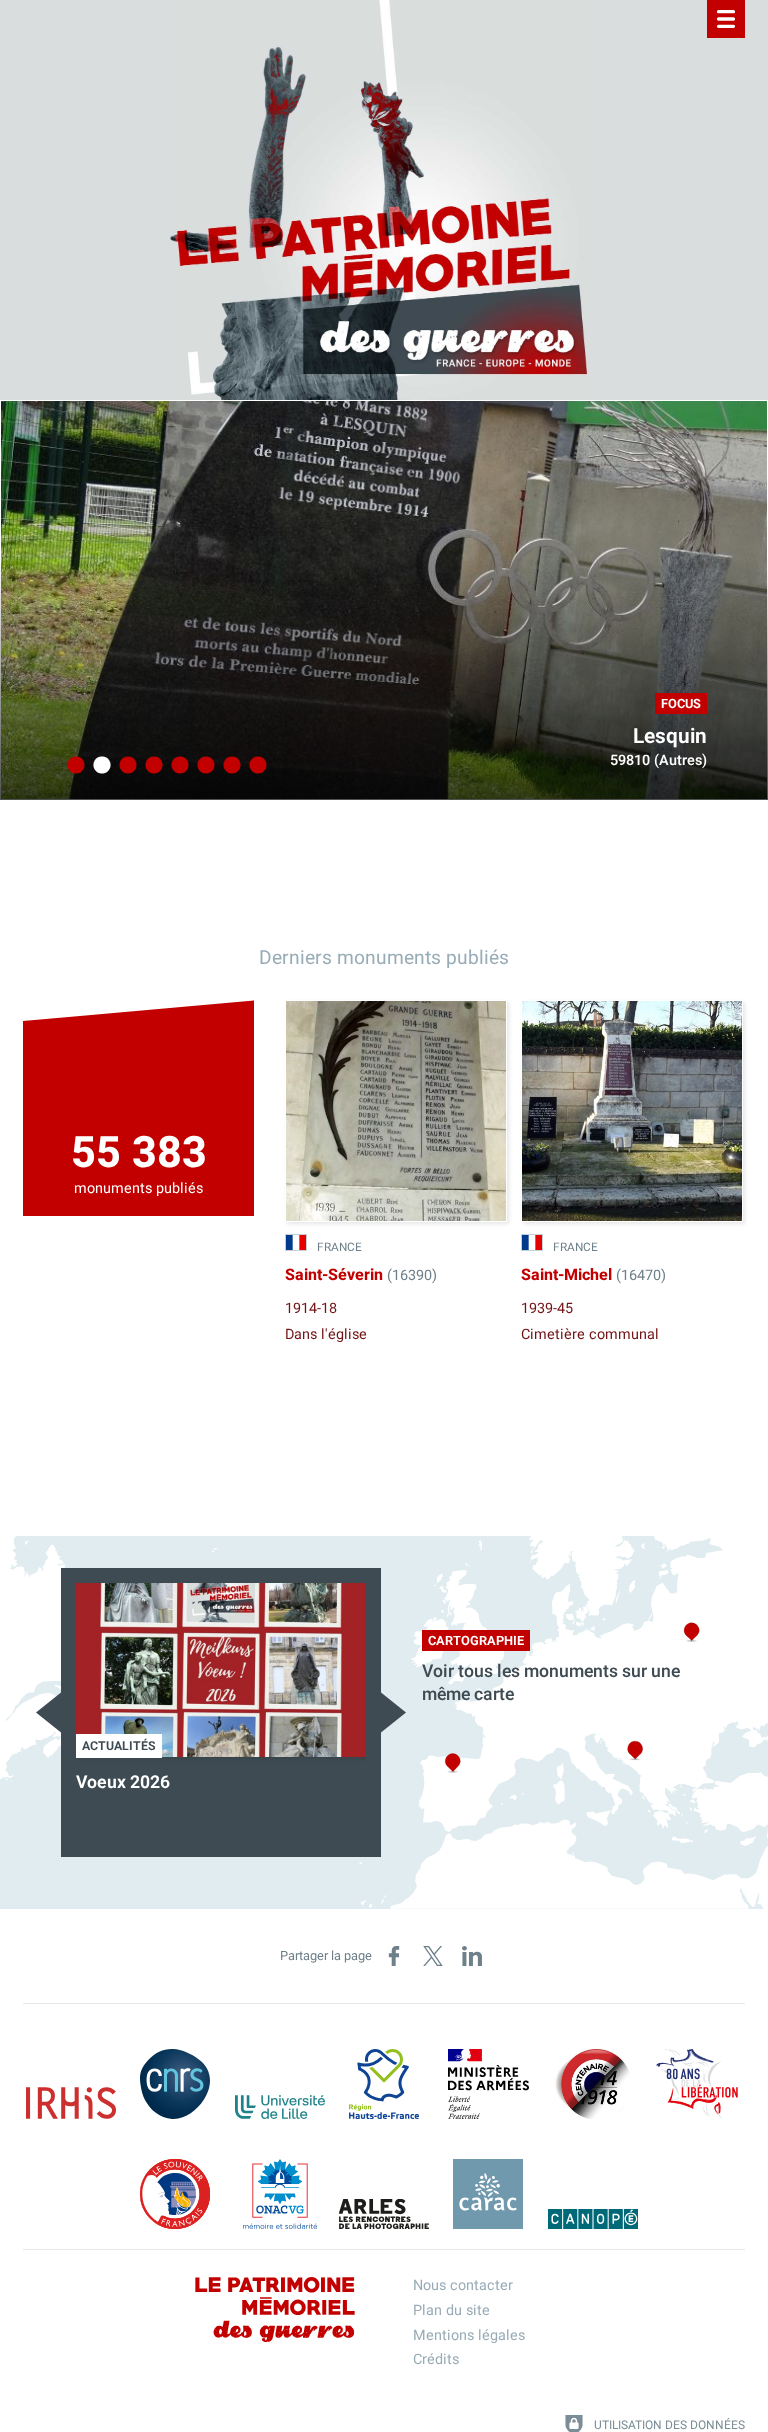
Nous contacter (463, 2285)
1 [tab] (73, 766)
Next (393, 1712)
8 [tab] (255, 766)
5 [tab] (177, 766)
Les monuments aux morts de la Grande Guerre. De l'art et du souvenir (363, 1805)
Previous (48, 1712)
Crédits (436, 2359)
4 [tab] (151, 766)
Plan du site (451, 2310)
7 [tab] (229, 766)
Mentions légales (469, 2335)
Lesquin (670, 736)
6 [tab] (203, 766)
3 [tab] (125, 766)
